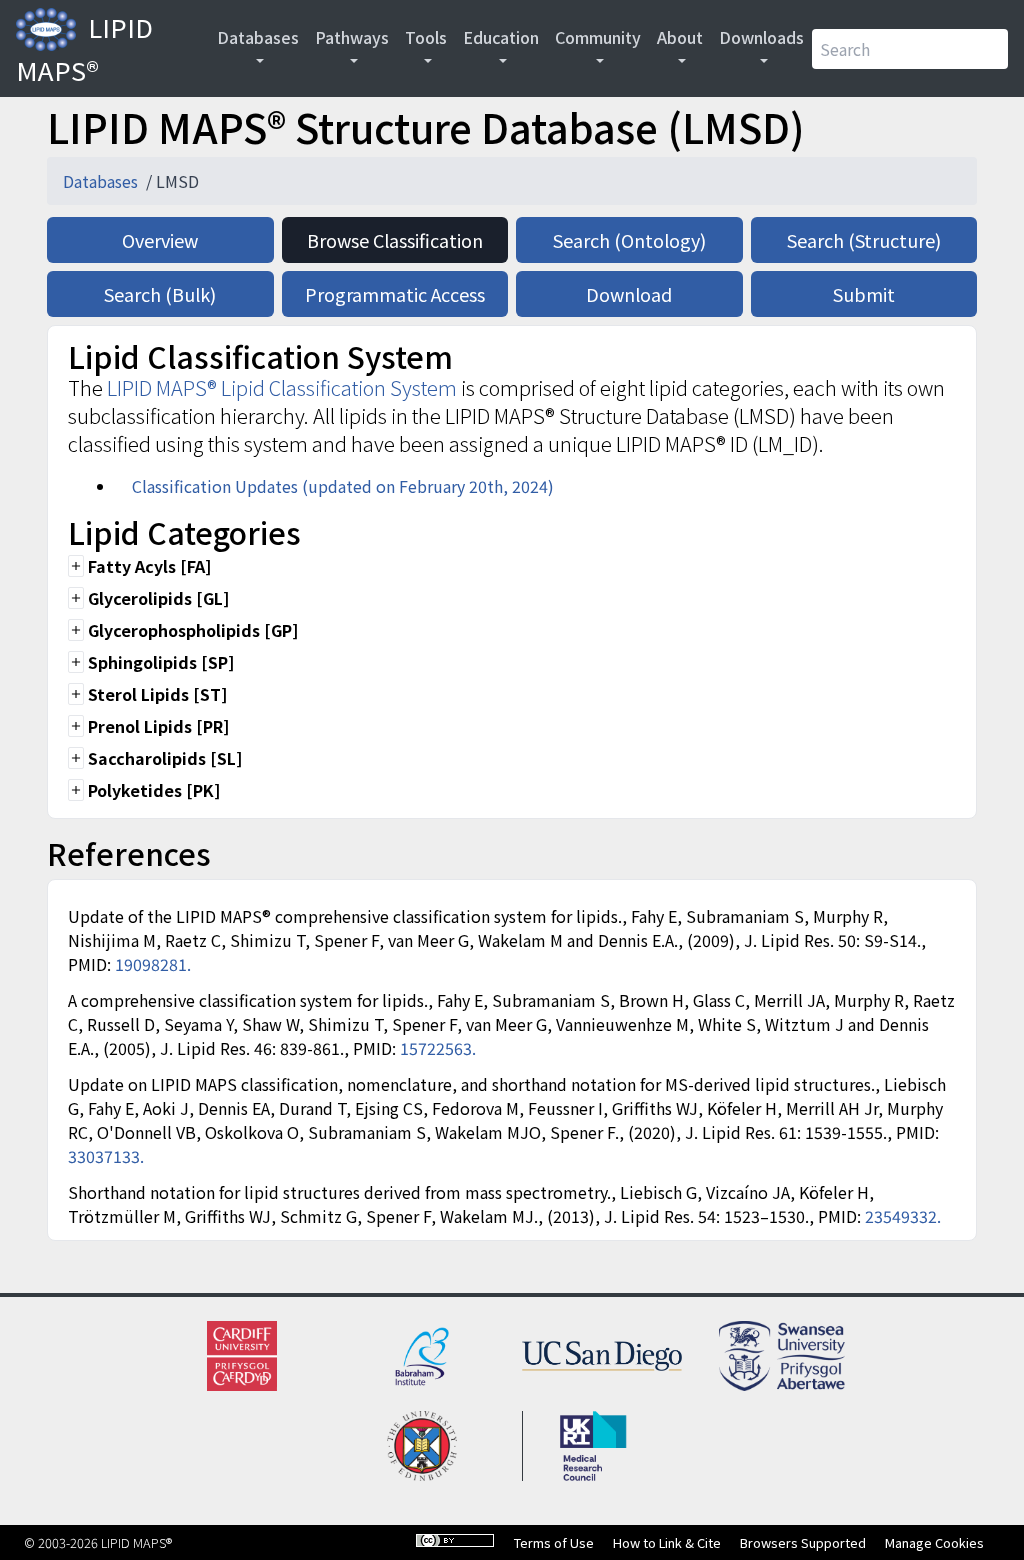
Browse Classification (395, 240)
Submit (864, 294)
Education (501, 37)
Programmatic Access (395, 294)
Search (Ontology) (629, 240)
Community (598, 37)
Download (629, 294)
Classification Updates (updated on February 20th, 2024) (343, 486)
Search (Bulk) (160, 294)
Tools (426, 37)
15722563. (438, 1048)
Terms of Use (554, 1542)
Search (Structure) (864, 240)
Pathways (352, 37)
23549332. (903, 1216)
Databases (258, 37)
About (680, 37)
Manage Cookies (934, 1542)
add (76, 566)
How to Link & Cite (667, 1542)
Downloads (761, 37)
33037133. (106, 1156)
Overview (160, 240)
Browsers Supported (803, 1542)
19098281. (153, 964)
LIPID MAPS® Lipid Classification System (282, 387)
